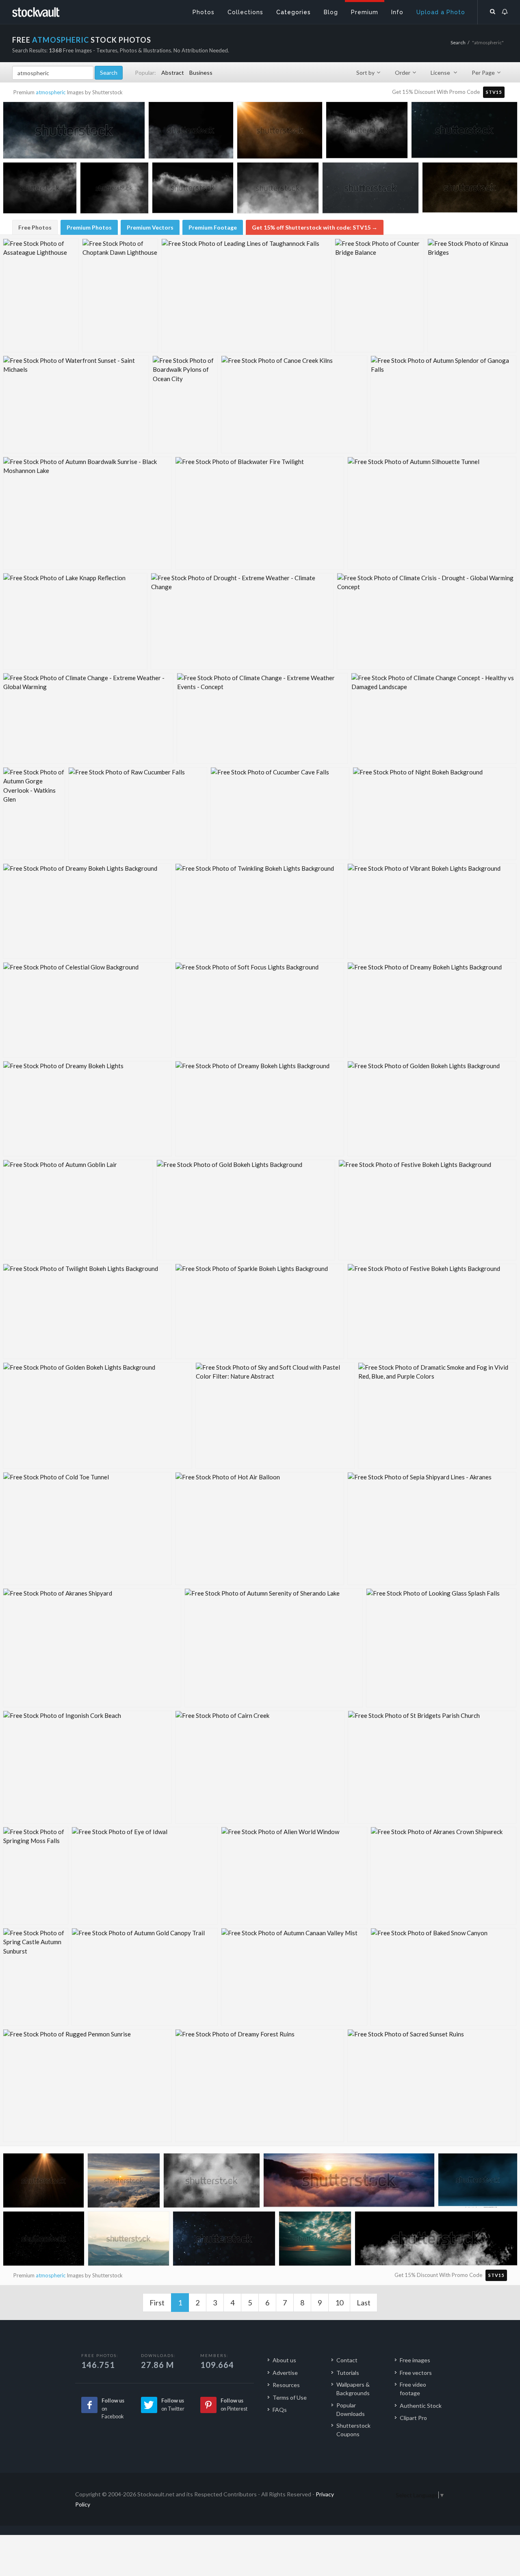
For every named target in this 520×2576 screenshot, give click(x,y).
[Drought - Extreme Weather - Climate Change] (242, 621)
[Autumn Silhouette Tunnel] (432, 513)
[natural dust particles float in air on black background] (224, 2241)
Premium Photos (89, 227)
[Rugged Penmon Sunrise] (87, 2086)
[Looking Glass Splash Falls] (441, 1648)
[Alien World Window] (294, 1876)
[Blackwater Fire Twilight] (260, 513)
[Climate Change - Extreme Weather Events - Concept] (262, 718)
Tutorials (348, 2373)
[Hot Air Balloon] (260, 1529)
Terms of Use (290, 2397)
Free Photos (35, 227)
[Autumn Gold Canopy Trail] (145, 1977)
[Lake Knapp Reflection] (75, 621)
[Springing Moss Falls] (36, 1876)
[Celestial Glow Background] (87, 1010)
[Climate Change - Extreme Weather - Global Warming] (88, 718)
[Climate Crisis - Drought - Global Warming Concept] (427, 621)
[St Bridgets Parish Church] (432, 1767)
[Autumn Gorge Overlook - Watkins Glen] (34, 814)
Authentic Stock (421, 2406)
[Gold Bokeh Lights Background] (246, 1210)
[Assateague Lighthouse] (41, 295)
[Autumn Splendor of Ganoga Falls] (443, 404)
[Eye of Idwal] (145, 1876)
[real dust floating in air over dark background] (370, 190)
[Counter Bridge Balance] (379, 295)
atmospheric (51, 92)
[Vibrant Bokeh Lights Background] (432, 911)
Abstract (173, 73)
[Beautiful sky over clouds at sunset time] (349, 2184)
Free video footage (413, 2389)
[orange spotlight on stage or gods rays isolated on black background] (280, 132)
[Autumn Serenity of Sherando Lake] (274, 1648)
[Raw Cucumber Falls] (138, 814)
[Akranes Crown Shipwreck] (443, 1876)
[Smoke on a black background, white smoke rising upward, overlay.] (114, 190)
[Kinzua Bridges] (472, 295)
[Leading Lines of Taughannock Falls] (246, 295)
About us (284, 2360)
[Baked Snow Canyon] (443, 1977)
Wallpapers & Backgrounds (353, 2389)
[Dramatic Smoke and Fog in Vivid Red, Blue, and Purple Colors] (437, 1416)
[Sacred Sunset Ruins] (432, 2086)
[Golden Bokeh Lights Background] (432, 1109)
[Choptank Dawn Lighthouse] (120, 295)
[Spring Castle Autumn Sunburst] (36, 1977)
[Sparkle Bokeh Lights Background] (260, 1311)
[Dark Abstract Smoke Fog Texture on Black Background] (367, 132)
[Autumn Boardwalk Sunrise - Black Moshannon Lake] (87, 513)
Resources (286, 2385)
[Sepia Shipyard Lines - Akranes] (432, 1529)
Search (458, 42)
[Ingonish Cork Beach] (87, 1767)
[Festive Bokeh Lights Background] (427, 1210)
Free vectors (416, 2373)
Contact (347, 2360)
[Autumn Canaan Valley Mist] (294, 1977)
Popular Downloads (351, 2409)
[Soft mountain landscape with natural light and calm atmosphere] (129, 2240)
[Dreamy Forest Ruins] (260, 2086)
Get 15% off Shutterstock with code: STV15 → (315, 227)
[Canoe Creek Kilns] (294, 404)
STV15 (494, 92)
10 (339, 2303)
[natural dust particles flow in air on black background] (464, 132)
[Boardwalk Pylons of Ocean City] (185, 404)
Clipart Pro (413, 2418)
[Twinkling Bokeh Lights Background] (260, 911)
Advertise (285, 2373)
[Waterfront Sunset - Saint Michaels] (76, 404)
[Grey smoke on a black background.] (191, 132)
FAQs (280, 2410)
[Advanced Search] (493, 10)
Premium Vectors (150, 227)
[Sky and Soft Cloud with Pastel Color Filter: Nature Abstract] (275, 1416)
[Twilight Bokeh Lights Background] (87, 1311)
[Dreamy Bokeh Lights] (87, 1109)
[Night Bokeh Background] (434, 814)
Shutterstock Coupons (353, 2430)
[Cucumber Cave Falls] (280, 814)
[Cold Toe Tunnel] (87, 1529)
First (157, 2303)
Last (364, 2303)
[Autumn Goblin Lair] (78, 1210)
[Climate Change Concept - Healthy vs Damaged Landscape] (434, 718)
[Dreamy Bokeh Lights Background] (87, 911)
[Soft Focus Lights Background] (260, 1010)
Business (201, 73)
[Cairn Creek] (260, 1767)
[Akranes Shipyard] (92, 1648)
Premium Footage (213, 227)
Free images (415, 2360)
